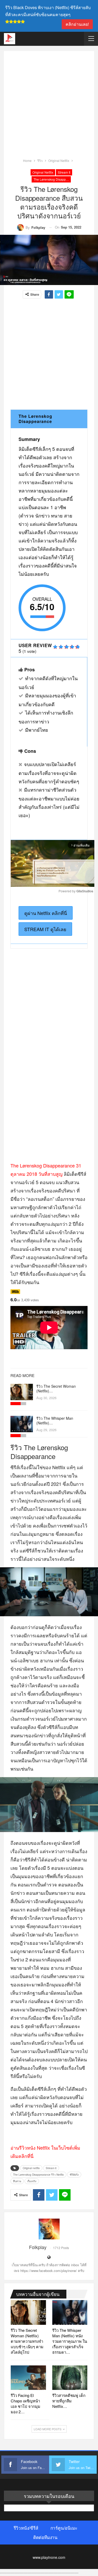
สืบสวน (17, 2181)
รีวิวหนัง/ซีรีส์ (26, 2528)
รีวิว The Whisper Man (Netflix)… (55, 1420)
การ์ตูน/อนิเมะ (64, 2528)
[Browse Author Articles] (49, 2229)
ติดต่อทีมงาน (45, 2537)
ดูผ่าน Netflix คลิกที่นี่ (46, 913)
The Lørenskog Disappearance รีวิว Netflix (52, 179)
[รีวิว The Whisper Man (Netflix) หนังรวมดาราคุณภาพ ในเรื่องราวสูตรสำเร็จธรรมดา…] (22, 1424)
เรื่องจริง (32, 2181)
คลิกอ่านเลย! (77, 24)
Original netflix (43, 172)
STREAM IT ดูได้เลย (45, 929)
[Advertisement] (49, 106)
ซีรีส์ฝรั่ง (74, 2175)
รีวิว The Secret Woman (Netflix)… (56, 1388)
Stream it (64, 172)
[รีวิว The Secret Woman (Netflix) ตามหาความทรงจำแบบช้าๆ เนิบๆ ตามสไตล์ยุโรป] (22, 1392)
